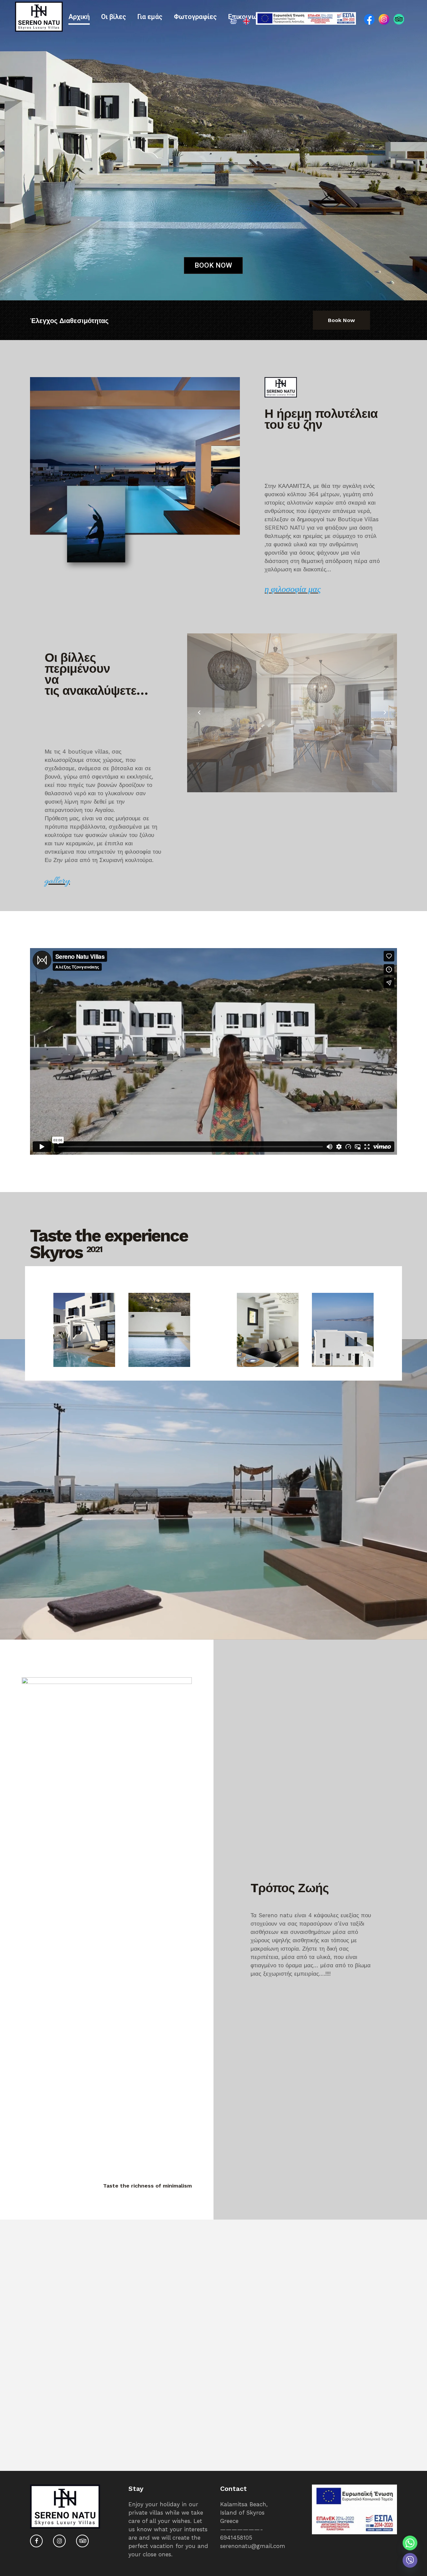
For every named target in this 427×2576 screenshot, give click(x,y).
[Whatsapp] (410, 2543)
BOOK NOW (213, 265)
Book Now (341, 320)
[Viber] (410, 2560)
